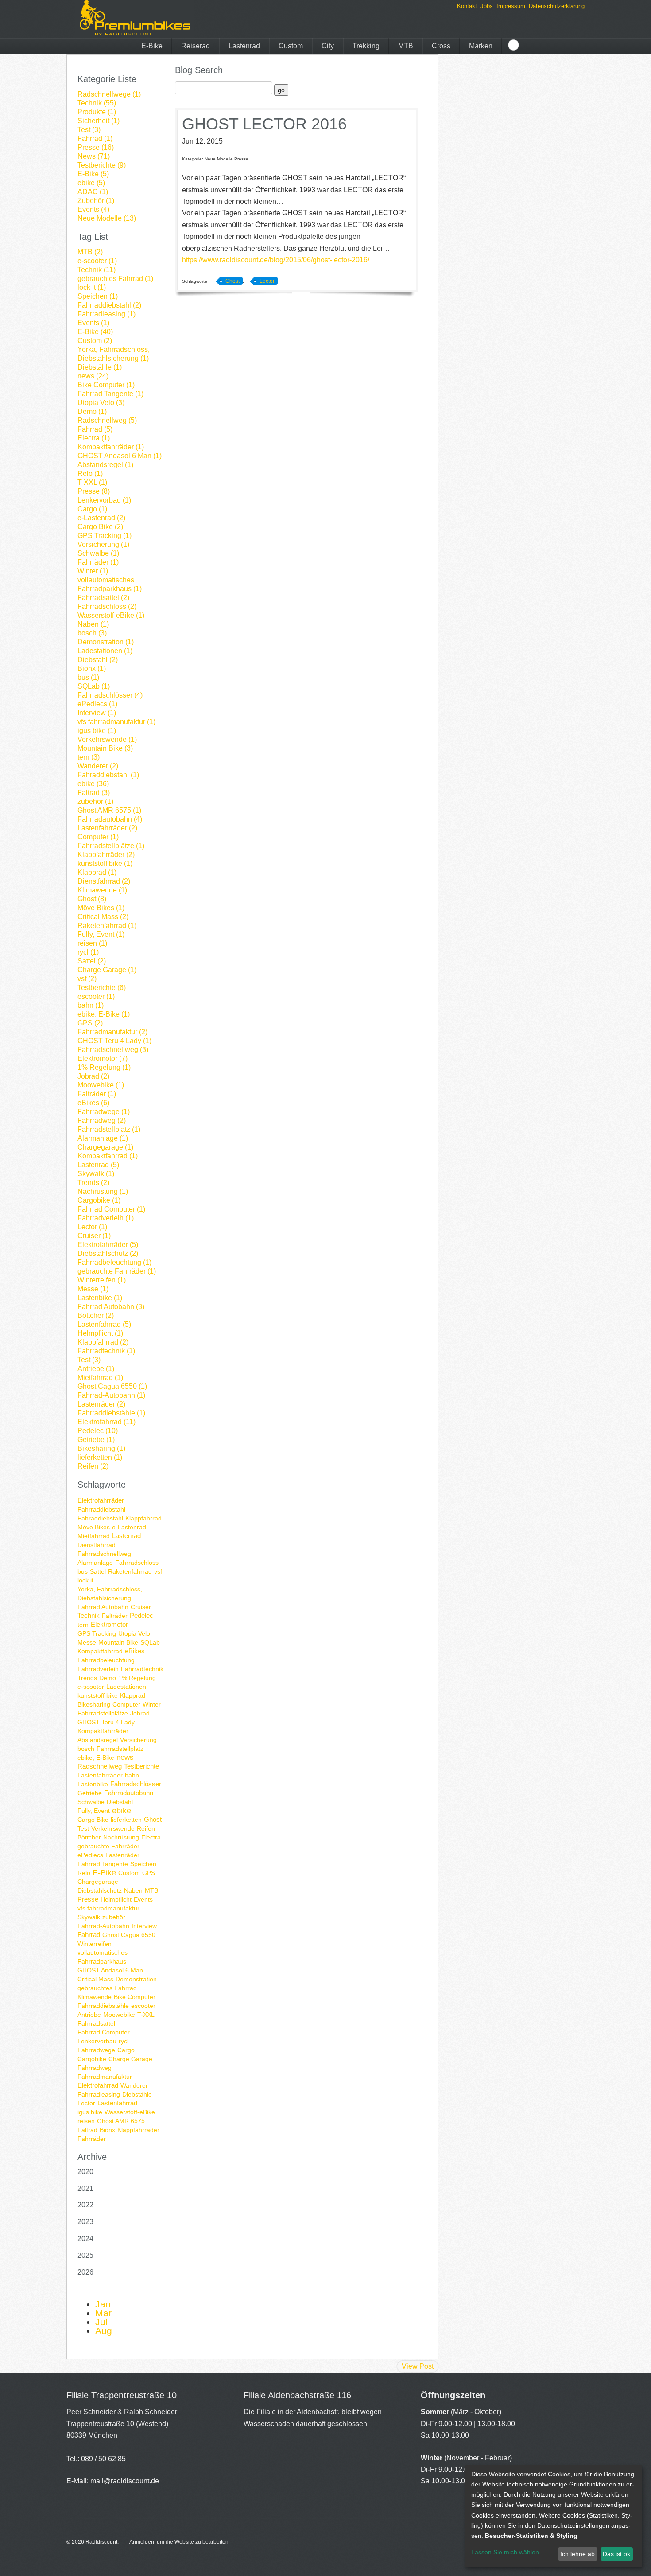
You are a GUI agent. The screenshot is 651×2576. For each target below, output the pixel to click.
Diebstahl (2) (98, 660)
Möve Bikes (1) (101, 908)
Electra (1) (94, 438)
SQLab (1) (94, 686)
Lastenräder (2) (101, 1404)
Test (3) (89, 130)
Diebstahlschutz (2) (108, 1253)
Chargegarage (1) (105, 1147)
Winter (152, 1704)
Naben (133, 1890)
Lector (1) (92, 1227)
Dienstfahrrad (97, 1545)
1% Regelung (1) (104, 1067)
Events (143, 1899)
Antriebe (89, 2015)
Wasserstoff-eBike (130, 2112)
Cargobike (92, 2059)
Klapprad (133, 1695)
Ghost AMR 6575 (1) (109, 810)
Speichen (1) (98, 296)
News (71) (94, 156)
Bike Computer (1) (106, 385)
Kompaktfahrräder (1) (111, 447)
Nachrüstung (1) (103, 1191)
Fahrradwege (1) (104, 1112)
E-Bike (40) (95, 332)
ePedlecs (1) (97, 704)
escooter (143, 2006)
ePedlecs (90, 1855)
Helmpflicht (116, 1899)
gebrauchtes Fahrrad (107, 1988)
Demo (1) (92, 411)
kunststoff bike (98, 1695)
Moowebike (119, 2015)
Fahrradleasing (99, 2094)
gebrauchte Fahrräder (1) (117, 1271)
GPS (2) (90, 1023)
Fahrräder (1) (98, 562)
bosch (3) (92, 633)
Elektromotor (109, 1624)
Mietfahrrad (94, 1536)
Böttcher (89, 1837)
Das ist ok (616, 2554)
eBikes (135, 1651)
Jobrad (140, 1713)
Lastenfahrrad (117, 2103)
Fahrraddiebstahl (101, 1509)
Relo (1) (90, 474)
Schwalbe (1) (98, 553)
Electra (151, 1837)
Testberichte (141, 1766)
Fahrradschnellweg (104, 1554)
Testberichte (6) (102, 988)
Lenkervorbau (97, 2041)
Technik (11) (97, 270)
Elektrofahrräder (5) (108, 1245)
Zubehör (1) (96, 201)
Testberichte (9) (102, 165)
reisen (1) (92, 943)
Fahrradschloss (137, 1563)
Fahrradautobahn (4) (110, 819)
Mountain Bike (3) (105, 748)
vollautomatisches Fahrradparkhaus (103, 1957)
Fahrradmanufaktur (105, 2077)
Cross (441, 46)
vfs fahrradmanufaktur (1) (116, 722)
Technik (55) (97, 103)
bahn (132, 1775)
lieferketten (126, 1820)
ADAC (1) (93, 192)
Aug (104, 2331)
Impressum (511, 6)
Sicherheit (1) (99, 121)
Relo (84, 1873)
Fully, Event (94, 1811)
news (125, 1757)
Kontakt (467, 6)
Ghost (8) (92, 899)
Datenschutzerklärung (557, 6)
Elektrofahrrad (98, 2085)
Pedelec (141, 1615)
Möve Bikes (94, 1527)
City (328, 46)
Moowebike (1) (101, 1085)
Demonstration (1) (106, 642)
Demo (108, 1678)
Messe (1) (93, 1289)
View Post (418, 2366)
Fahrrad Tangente (103, 1864)
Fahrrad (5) (95, 429)
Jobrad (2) (93, 1076)
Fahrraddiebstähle (103, 2006)
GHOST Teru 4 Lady (106, 1722)
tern (83, 1625)
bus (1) (88, 677)
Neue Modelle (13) (107, 218)
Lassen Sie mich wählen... (508, 2552)
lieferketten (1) (100, 1457)
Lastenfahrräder (100, 1775)
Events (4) (93, 209)
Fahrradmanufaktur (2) (112, 1032)
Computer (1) (98, 837)
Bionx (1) (92, 668)
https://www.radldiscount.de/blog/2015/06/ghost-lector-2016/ (276, 260)
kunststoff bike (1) (105, 863)
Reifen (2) (93, 1466)
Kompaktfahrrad (100, 1651)
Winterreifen (95, 1944)
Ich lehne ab (577, 2554)
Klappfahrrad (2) (103, 1342)
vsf (158, 1571)
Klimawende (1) (102, 890)
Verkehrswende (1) (107, 739)
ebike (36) (93, 784)
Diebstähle (137, 2094)
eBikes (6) (93, 1103)
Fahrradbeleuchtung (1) (114, 1262)
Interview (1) (97, 713)
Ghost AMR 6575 (121, 2121)
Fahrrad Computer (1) (111, 1209)
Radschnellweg (100, 1766)
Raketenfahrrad (130, 1571)
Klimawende (95, 1997)
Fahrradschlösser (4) (110, 695)
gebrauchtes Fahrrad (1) (115, 279)
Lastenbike (93, 1784)
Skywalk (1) (96, 1174)
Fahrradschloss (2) (107, 606)
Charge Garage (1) (107, 970)
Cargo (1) (92, 509)
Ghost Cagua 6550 (129, 1935)
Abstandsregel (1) (105, 465)
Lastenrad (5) (98, 1165)
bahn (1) (91, 1005)
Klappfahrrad (143, 1518)
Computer (126, 1704)
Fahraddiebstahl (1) (108, 775)
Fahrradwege (96, 2050)
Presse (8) (94, 491)
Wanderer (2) (98, 766)
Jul (101, 2322)
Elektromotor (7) (103, 1058)
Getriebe (90, 1793)
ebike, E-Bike (96, 1758)
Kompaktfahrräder (103, 1731)
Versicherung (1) (103, 544)
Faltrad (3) (94, 793)
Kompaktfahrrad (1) (108, 1156)
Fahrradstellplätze (103, 1713)
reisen (86, 2121)
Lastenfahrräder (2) (107, 828)
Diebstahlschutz (100, 1890)
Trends (87, 1678)
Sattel (98, 1571)
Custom (291, 46)
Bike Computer (135, 1997)
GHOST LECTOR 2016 (264, 124)
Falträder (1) (97, 1094)
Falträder (115, 1616)
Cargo (126, 2050)
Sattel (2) (92, 961)
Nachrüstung (121, 1837)
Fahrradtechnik (142, 1669)
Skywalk (89, 1917)
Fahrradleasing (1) (107, 314)
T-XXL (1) (92, 482)
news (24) (93, 376)
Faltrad (87, 2130)
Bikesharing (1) (101, 1448)
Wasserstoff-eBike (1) (111, 615)
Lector (86, 2103)
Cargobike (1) (99, 1200)
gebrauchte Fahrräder (108, 1846)
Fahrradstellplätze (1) (111, 846)
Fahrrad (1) (95, 138)
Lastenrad (244, 46)
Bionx (107, 2130)
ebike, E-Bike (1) (104, 1014)
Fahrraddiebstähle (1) (111, 1413)
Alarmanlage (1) (103, 1138)
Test (83, 1828)
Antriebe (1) (96, 1369)
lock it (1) (92, 287)
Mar (103, 2313)
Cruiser (141, 1607)
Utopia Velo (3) (101, 403)
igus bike (90, 2112)
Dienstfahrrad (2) (104, 881)
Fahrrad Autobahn (103, 1607)
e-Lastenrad (129, 1527)
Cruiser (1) (94, 1236)
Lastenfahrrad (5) (104, 1324)
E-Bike (152, 46)
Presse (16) (96, 147)
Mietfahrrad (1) (100, 1378)
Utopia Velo (134, 1633)
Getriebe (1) (96, 1440)
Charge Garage (130, 2059)
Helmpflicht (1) (100, 1333)
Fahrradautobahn (129, 1793)
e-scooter (91, 1687)
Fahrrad (89, 1935)
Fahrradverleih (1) (106, 1218)
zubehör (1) (95, 801)
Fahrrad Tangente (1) (110, 394)
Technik (89, 1615)
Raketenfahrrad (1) (107, 926)
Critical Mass (95, 1979)
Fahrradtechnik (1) (106, 1351)
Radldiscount (101, 2542)
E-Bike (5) (93, 174)
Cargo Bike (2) (100, 527)
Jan (103, 2304)
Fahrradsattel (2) (103, 598)
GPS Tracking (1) (105, 536)
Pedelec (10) (98, 1431)
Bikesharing (94, 1704)
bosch (86, 1749)
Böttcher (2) (96, 1315)
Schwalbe (91, 1802)
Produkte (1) (97, 112)
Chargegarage (98, 1882)
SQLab (150, 1642)
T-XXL (146, 2015)
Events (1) (93, 323)
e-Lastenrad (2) (101, 518)
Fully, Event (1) (101, 934)
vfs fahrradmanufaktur (108, 1908)
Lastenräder (122, 1855)
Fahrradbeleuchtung (106, 1660)
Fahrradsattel (96, 2023)
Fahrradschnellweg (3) (113, 1050)
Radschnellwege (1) (109, 94)
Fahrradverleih (98, 1669)
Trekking (366, 46)
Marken (481, 46)
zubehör (114, 1917)
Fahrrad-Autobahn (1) (111, 1395)
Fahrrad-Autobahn (103, 1926)
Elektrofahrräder (101, 1500)
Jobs (487, 6)
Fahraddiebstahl (100, 1518)
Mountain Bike (118, 1642)
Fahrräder (92, 2139)
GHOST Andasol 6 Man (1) (120, 456)
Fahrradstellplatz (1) (109, 1129)
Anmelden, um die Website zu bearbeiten (179, 2542)
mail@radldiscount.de (125, 2481)
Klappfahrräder (138, 2130)
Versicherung (138, 1740)
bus (83, 1571)
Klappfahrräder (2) (106, 855)
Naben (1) (93, 624)
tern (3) (89, 757)
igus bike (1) (97, 731)
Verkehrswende (113, 1828)
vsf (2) (87, 979)
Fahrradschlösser (136, 1784)
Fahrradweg (95, 2068)
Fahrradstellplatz (120, 1749)
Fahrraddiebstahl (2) (109, 305)
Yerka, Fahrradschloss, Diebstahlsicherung (110, 1594)
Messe (87, 1642)
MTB (406, 46)
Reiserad (196, 46)
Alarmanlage (95, 1563)
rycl (124, 2041)
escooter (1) (96, 996)
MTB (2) (90, 252)
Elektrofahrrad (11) (107, 1422)
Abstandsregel (98, 1740)
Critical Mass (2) (103, 917)
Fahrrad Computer (104, 2032)
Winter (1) (93, 571)
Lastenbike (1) (100, 1298)
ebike (122, 1811)
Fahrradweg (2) (102, 1120)
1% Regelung (137, 1678)
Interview (144, 1926)
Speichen (143, 1864)
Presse (88, 1899)
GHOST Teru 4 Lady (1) (114, 1041)
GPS (149, 1873)
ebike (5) (91, 183)
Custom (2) (95, 341)
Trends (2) (93, 1183)
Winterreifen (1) (102, 1280)
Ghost (153, 1819)
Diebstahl (120, 1802)
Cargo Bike (93, 1820)
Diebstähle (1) (100, 367)
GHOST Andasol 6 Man (110, 1970)
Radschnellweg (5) (107, 420)
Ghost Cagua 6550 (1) (112, 1386)
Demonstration (136, 1979)
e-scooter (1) (97, 261)
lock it (85, 1580)
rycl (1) (88, 952)
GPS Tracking (97, 1633)
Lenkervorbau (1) (104, 500)
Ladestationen (126, 1687)
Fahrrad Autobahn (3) (111, 1307)
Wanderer (134, 2085)
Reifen (146, 1828)
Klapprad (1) (97, 872)
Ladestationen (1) (105, 651)
